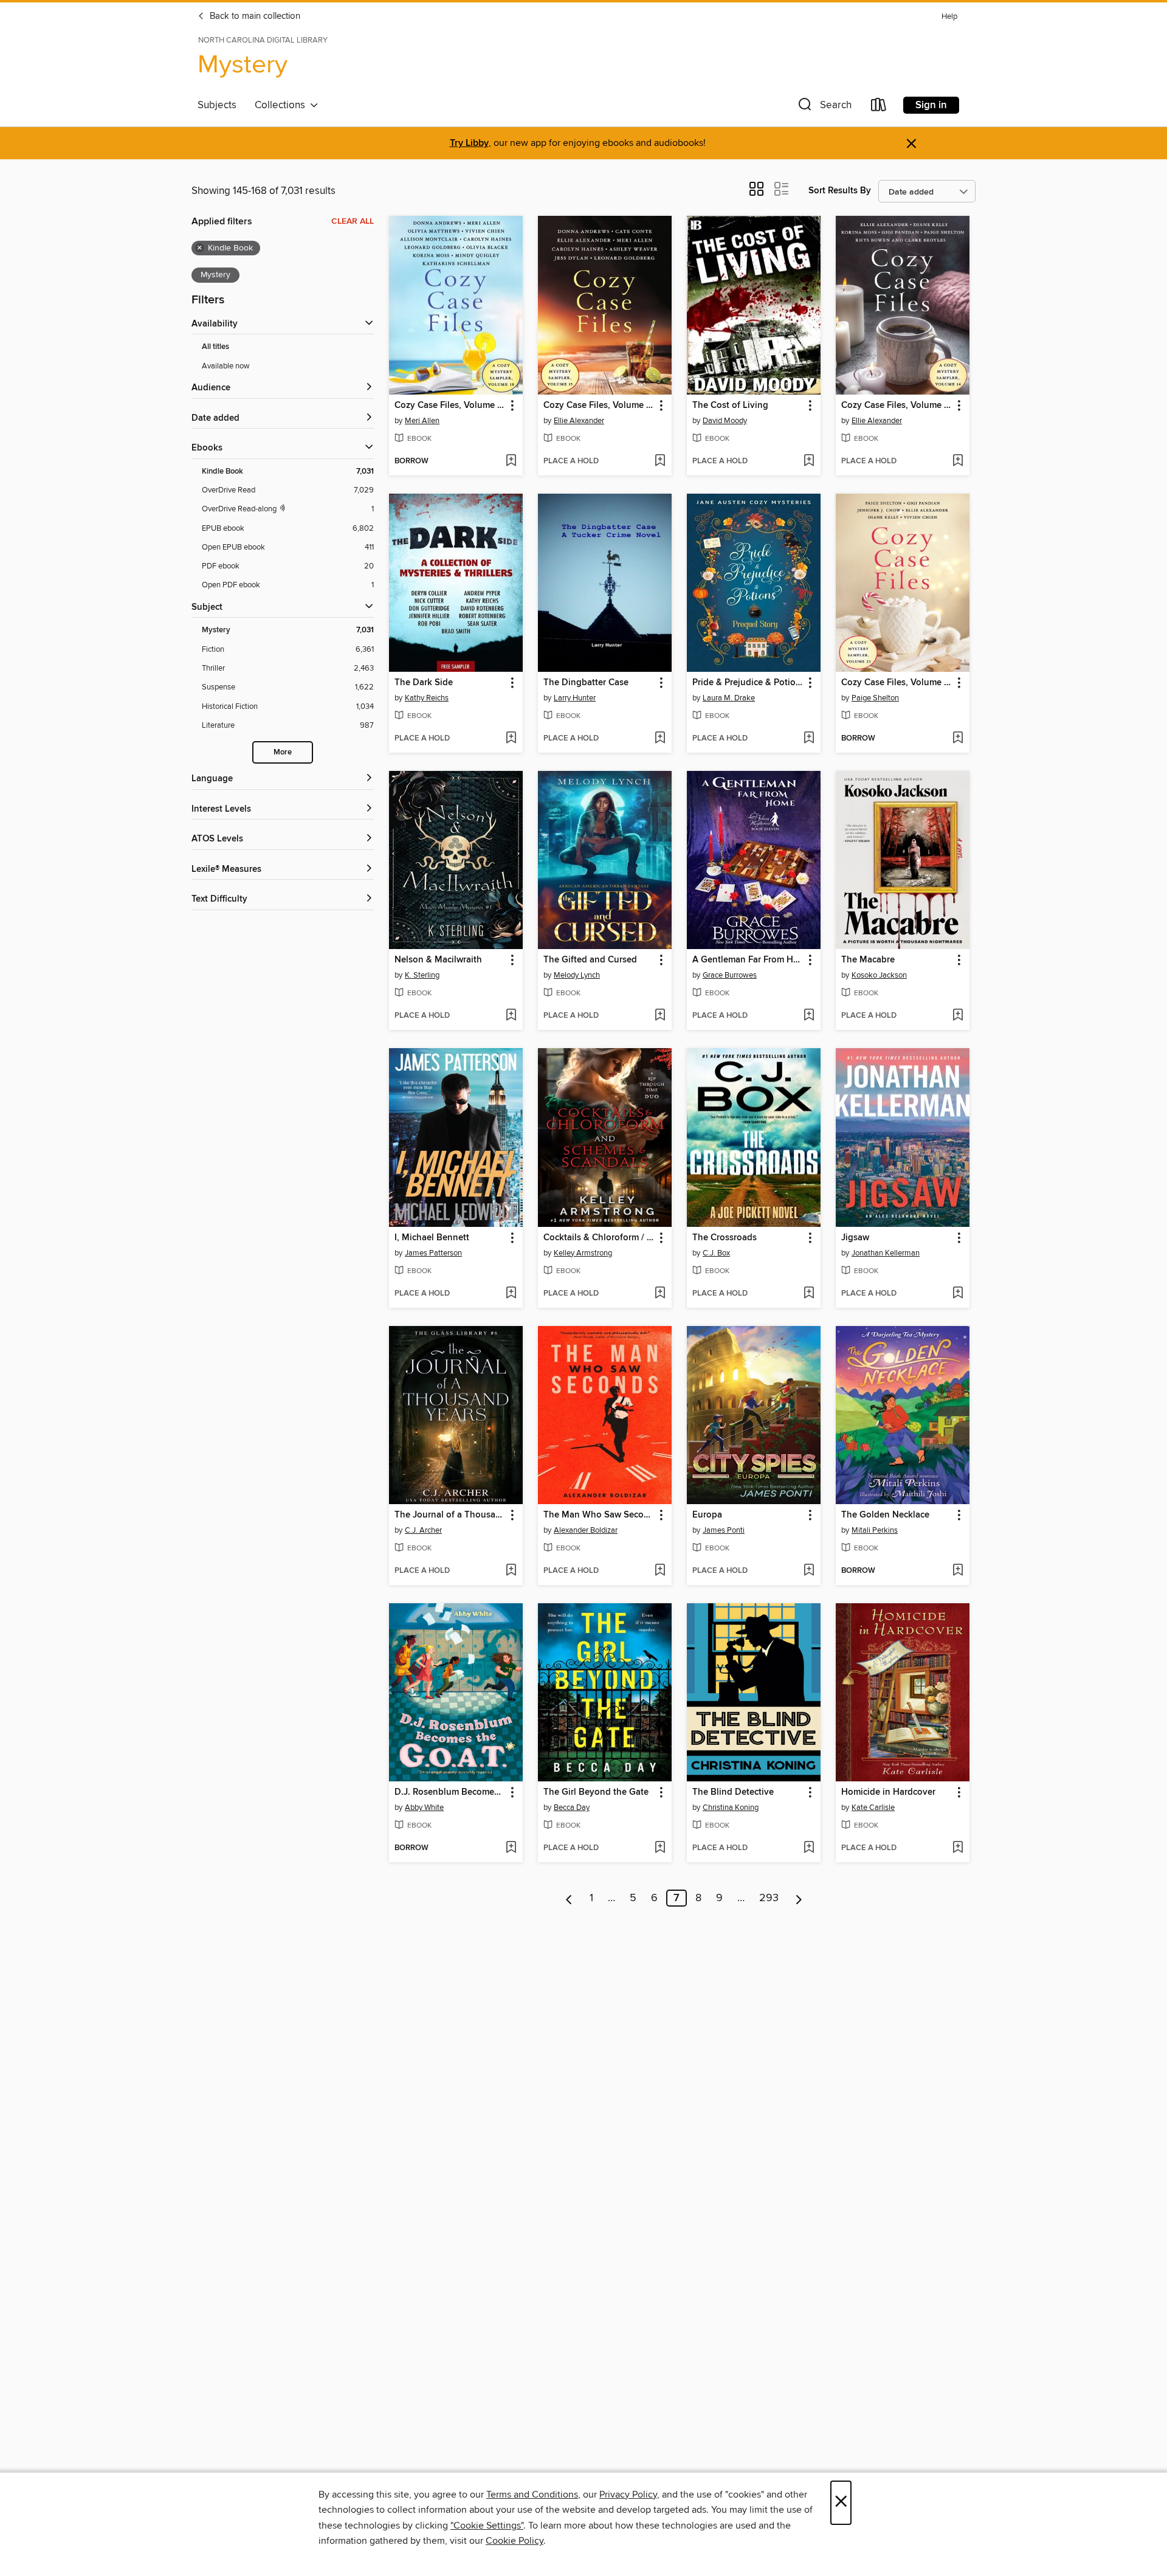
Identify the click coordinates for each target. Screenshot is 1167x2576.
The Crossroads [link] (725, 1238)
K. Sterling (422, 975)
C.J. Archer (423, 1530)
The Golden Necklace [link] (885, 1515)
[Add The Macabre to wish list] (958, 1016)
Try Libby (469, 143)
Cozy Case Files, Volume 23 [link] (897, 683)
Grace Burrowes (730, 975)
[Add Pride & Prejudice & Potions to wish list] (809, 739)
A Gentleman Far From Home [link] (748, 960)
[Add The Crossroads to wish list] (809, 1294)
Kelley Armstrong (583, 1253)
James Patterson (433, 1253)
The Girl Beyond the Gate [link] (596, 1792)
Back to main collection (254, 16)
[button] (824, 107)
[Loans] (879, 107)
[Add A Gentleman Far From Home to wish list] (809, 1016)
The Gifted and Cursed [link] (590, 960)
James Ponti (724, 1530)
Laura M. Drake (729, 698)
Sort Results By (840, 191)
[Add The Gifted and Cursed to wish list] (660, 1016)
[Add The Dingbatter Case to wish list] (660, 739)
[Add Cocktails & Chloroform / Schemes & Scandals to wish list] (660, 1294)
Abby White (424, 1808)
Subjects (217, 105)
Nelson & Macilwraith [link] (438, 960)
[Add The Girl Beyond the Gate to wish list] (660, 1848)
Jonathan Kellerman (886, 1253)
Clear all (353, 221)
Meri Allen (422, 421)
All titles (215, 347)
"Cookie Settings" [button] (487, 2526)
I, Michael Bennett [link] (432, 1238)
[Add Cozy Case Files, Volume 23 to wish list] (958, 739)
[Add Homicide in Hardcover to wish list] (958, 1848)
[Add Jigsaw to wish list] (958, 1294)
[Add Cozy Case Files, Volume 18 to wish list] (511, 461)
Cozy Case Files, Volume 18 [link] (450, 406)
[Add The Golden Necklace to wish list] (958, 1571)
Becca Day (572, 1808)
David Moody (725, 421)
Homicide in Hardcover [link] (888, 1792)
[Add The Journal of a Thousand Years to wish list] (511, 1571)
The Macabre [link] (868, 960)
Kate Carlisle (873, 1808)
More (283, 752)
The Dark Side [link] (424, 683)
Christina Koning (731, 1808)
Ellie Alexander (579, 421)
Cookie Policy (515, 2541)
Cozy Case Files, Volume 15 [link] (599, 406)
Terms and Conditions (532, 2495)
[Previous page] (569, 1898)
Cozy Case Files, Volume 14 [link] (897, 406)
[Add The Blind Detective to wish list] (809, 1848)
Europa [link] (707, 1515)
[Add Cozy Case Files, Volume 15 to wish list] (660, 461)
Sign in (931, 105)
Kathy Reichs (427, 698)
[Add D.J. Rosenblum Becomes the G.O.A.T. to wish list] (511, 1848)
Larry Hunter (575, 698)
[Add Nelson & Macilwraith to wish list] (511, 1016)
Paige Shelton (875, 698)
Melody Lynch (577, 975)
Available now (226, 366)
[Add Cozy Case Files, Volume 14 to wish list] (958, 461)
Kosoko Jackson (879, 975)
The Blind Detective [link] (733, 1792)
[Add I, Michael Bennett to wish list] (511, 1294)
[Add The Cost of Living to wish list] (809, 461)
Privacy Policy (628, 2495)
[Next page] (799, 1898)
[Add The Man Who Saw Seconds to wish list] (660, 1571)
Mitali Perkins (875, 1530)
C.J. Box (716, 1253)
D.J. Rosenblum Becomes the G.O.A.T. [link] (450, 1792)
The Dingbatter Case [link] (586, 683)
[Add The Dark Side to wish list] (511, 739)
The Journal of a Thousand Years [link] (450, 1515)
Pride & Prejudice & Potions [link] (748, 683)
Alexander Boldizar (586, 1530)
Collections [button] (282, 105)
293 (769, 1898)
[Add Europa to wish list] (809, 1571)
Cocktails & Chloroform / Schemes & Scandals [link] (599, 1238)
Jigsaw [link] (855, 1238)
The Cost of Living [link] (730, 406)
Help (949, 17)
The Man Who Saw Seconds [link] (599, 1515)
